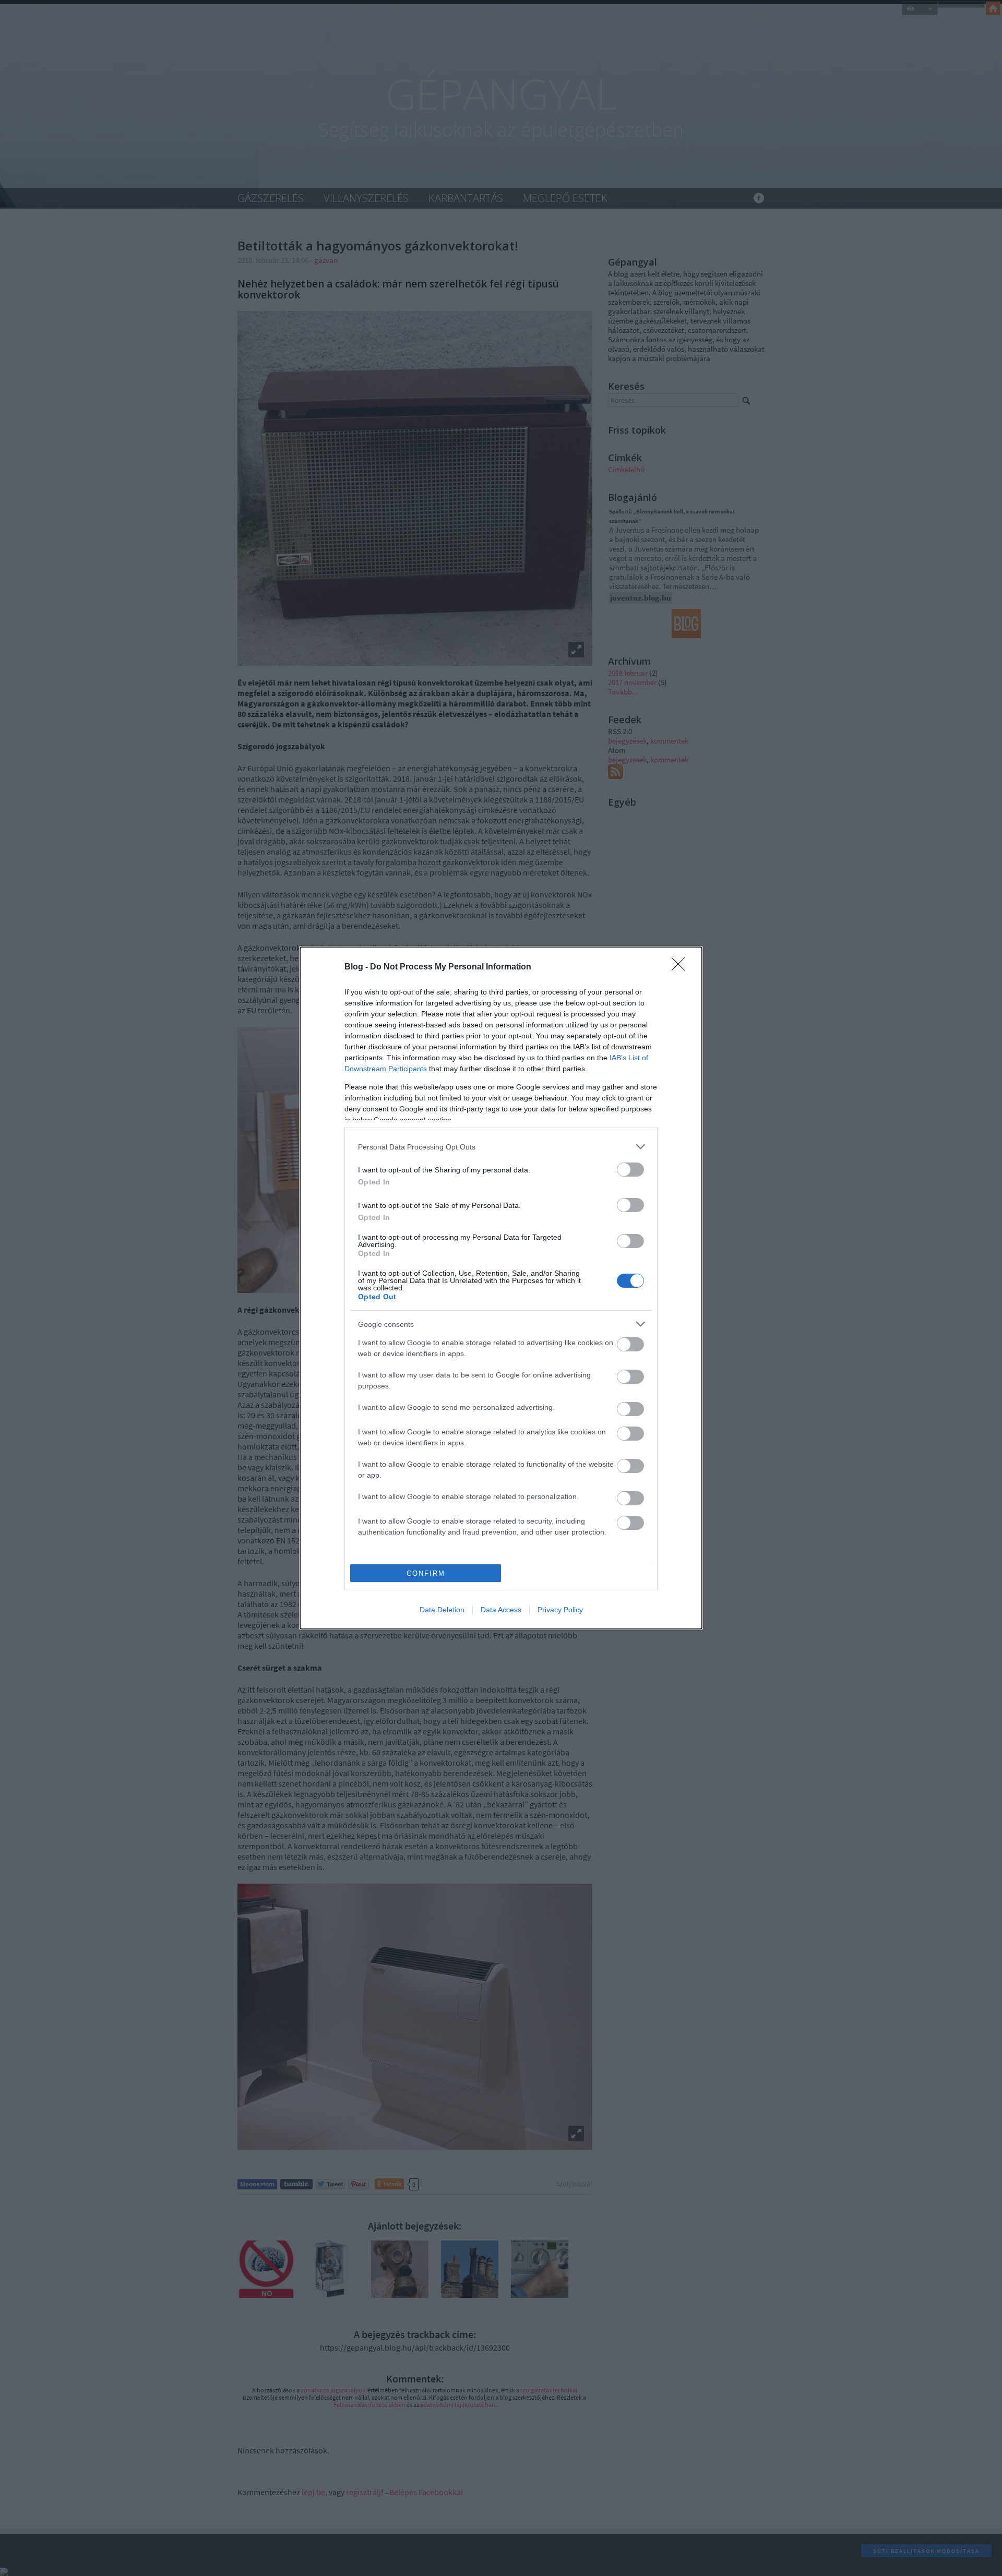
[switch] (630, 1170)
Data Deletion (442, 1610)
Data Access (501, 1610)
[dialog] (501, 1288)
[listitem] (501, 1147)
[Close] (682, 967)
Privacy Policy (560, 1610)
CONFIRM (426, 1573)
